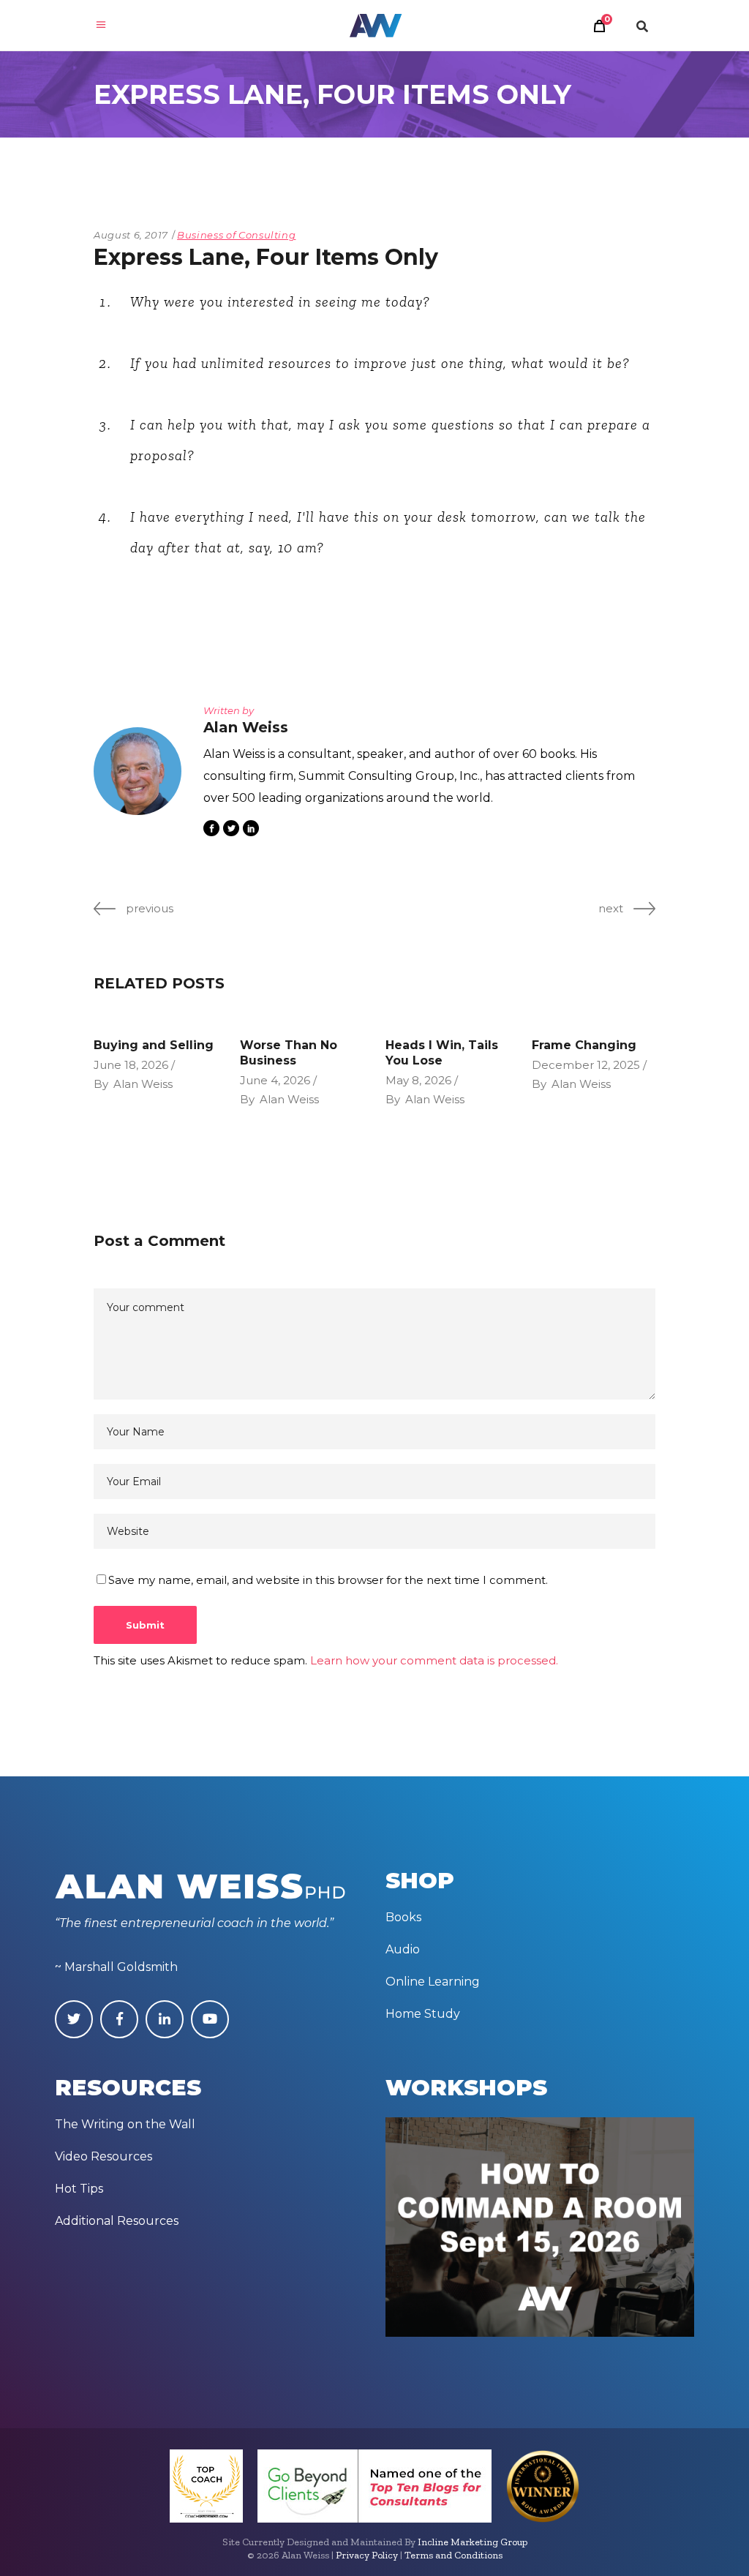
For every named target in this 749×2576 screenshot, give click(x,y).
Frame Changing (584, 1045)
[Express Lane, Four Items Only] (138, 771)
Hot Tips (79, 2189)
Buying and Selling (154, 1045)
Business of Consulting (236, 235)
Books (403, 1917)
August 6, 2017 (131, 235)
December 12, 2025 (586, 1065)
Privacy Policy (367, 2555)
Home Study (423, 2014)
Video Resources (103, 2156)
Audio (403, 1949)
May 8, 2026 (418, 1080)
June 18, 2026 (131, 1065)
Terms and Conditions (453, 2555)
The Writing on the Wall (125, 2124)
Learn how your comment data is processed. (434, 1660)
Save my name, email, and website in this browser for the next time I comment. (328, 1580)
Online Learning (433, 1982)
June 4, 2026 (275, 1080)
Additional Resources (117, 2221)
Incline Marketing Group (473, 2542)
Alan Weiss (143, 1084)
